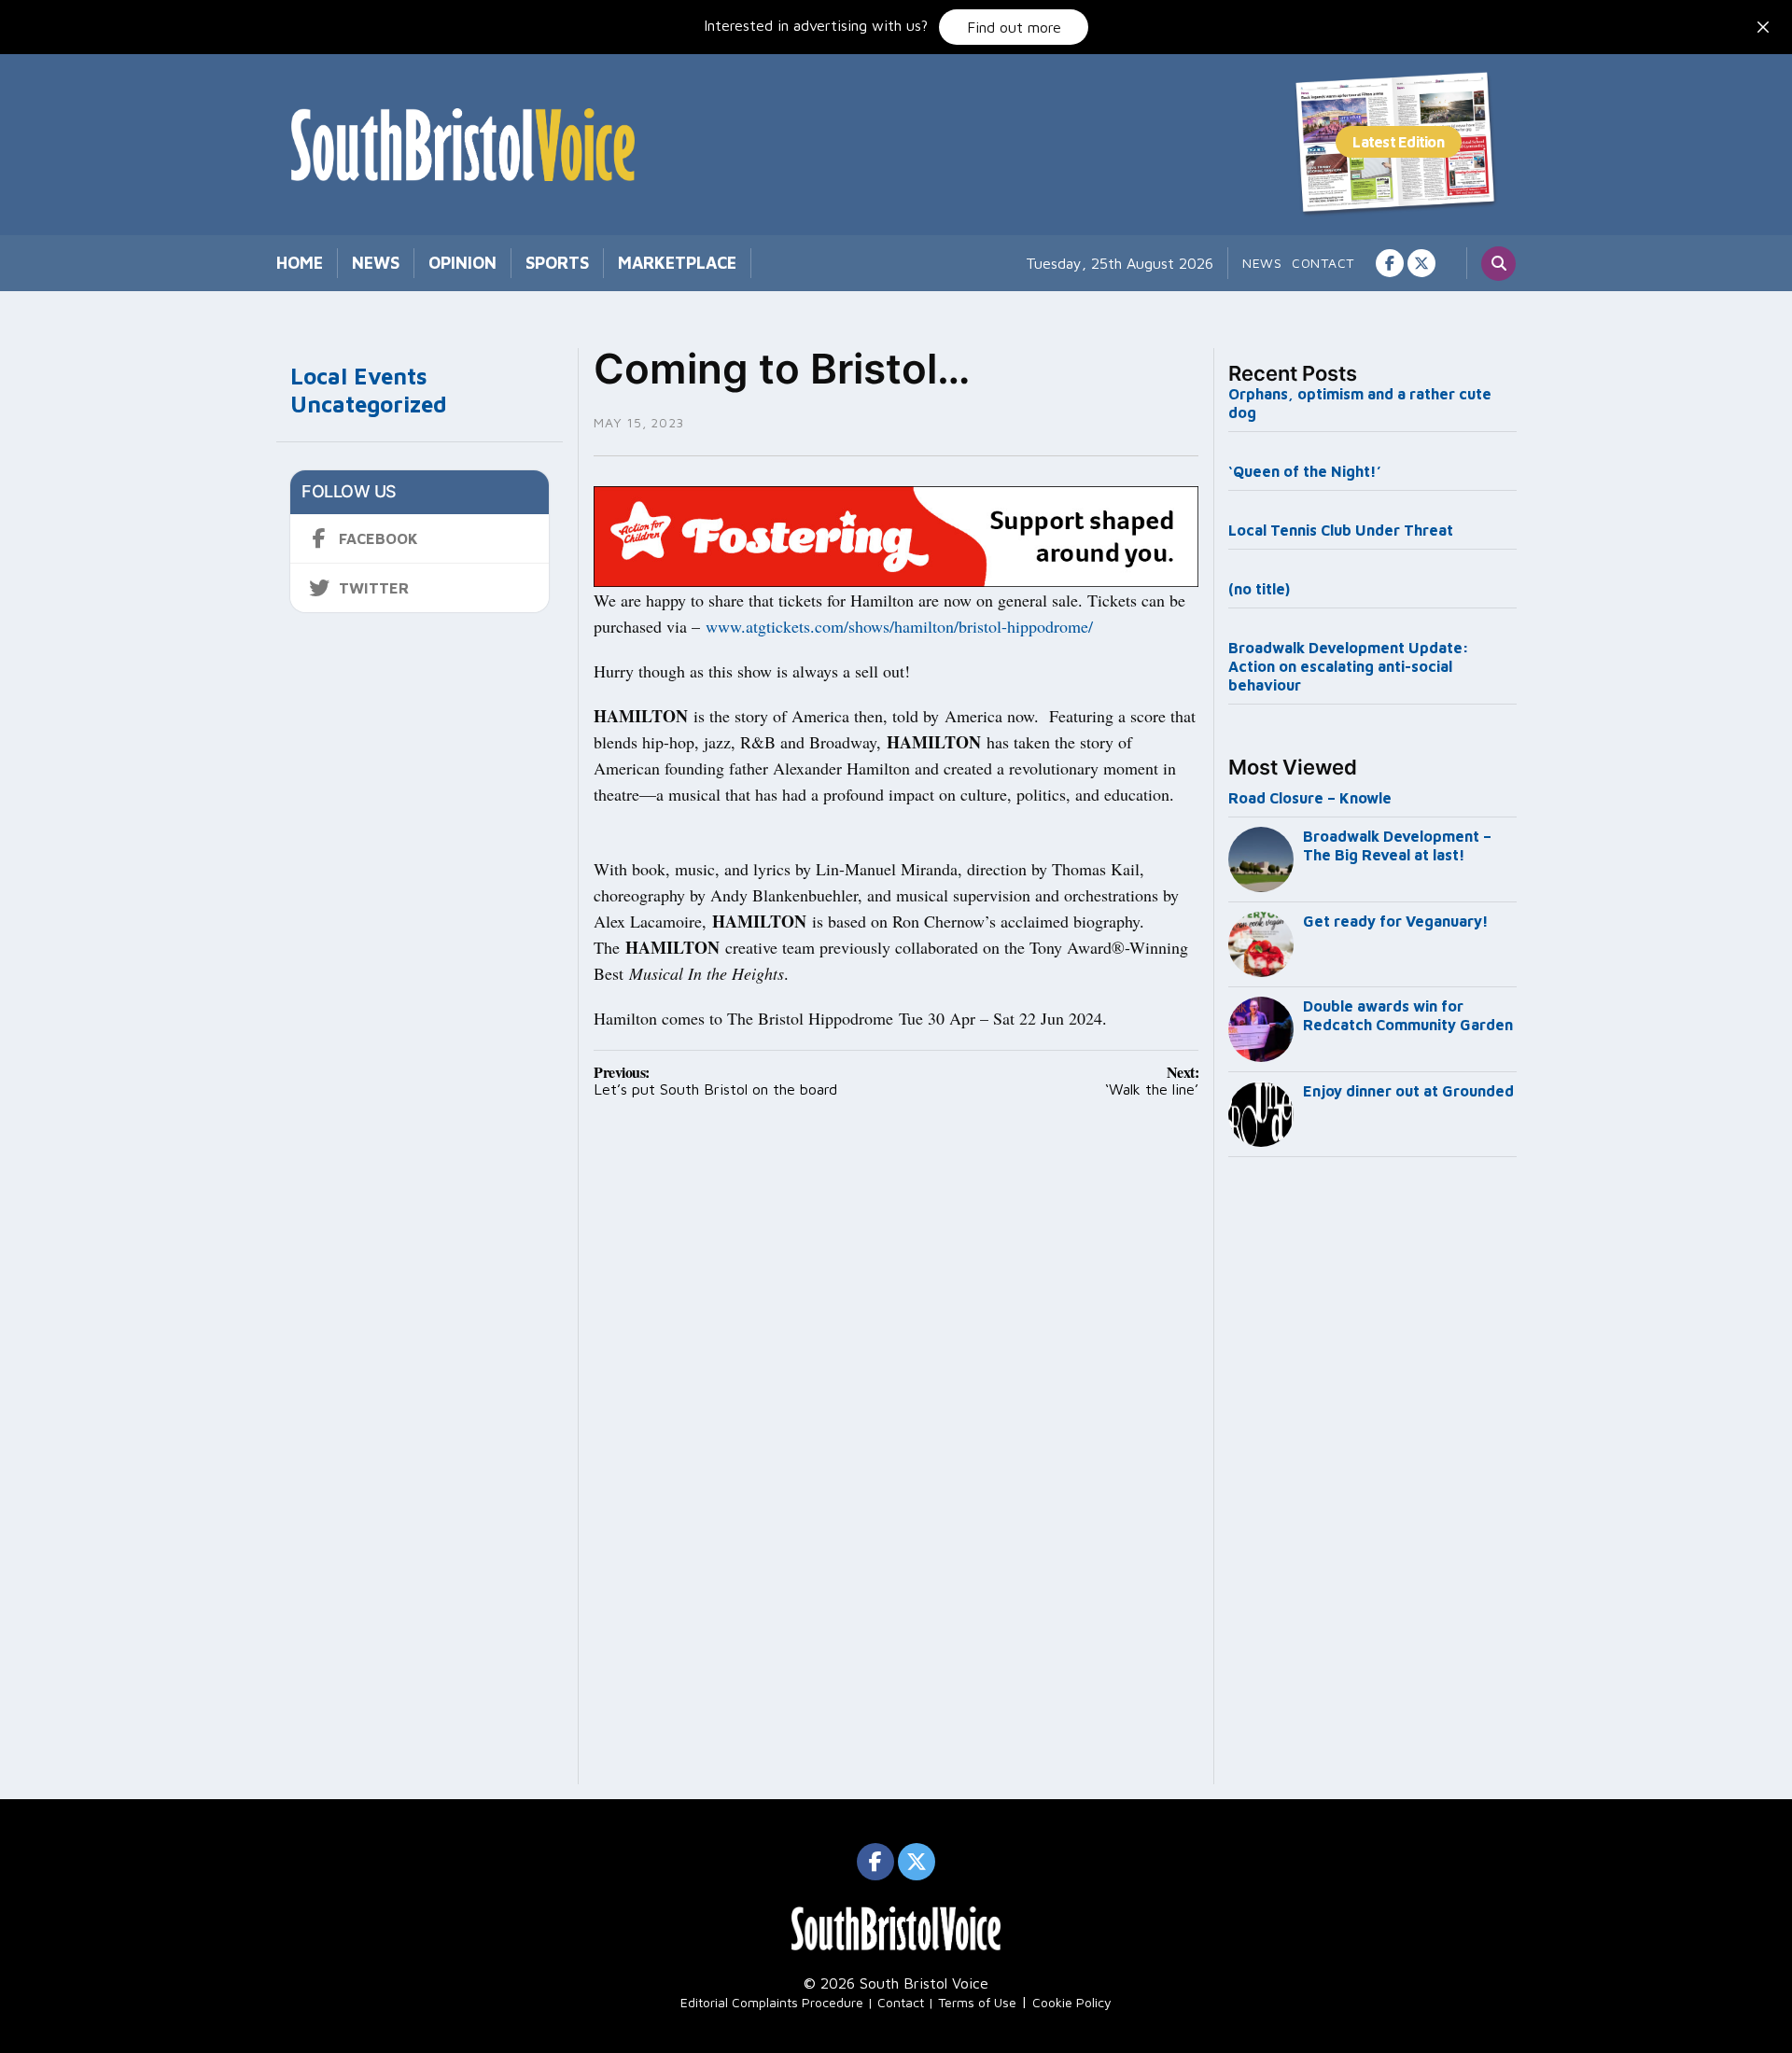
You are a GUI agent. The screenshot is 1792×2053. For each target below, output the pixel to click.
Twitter (374, 588)
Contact (1323, 263)
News (376, 263)
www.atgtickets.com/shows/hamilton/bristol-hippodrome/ (899, 626)
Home (300, 263)
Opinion (462, 263)
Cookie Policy (1072, 2002)
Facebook (378, 538)
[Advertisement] (1373, 1474)
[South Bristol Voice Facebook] (1390, 263)
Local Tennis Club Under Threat (1343, 530)
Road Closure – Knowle (1310, 798)
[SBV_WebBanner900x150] (896, 535)
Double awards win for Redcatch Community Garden (1408, 1015)
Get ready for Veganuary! (1396, 921)
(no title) (1259, 589)
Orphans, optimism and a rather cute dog (1360, 403)
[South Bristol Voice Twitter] (1421, 263)
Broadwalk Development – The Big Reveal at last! (1397, 845)
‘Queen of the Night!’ (1305, 471)
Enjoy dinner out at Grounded (1408, 1091)
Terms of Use (977, 2002)
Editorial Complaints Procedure (772, 2002)
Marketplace (677, 263)
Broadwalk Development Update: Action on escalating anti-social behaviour (1349, 666)
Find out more (1014, 27)
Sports (557, 263)
